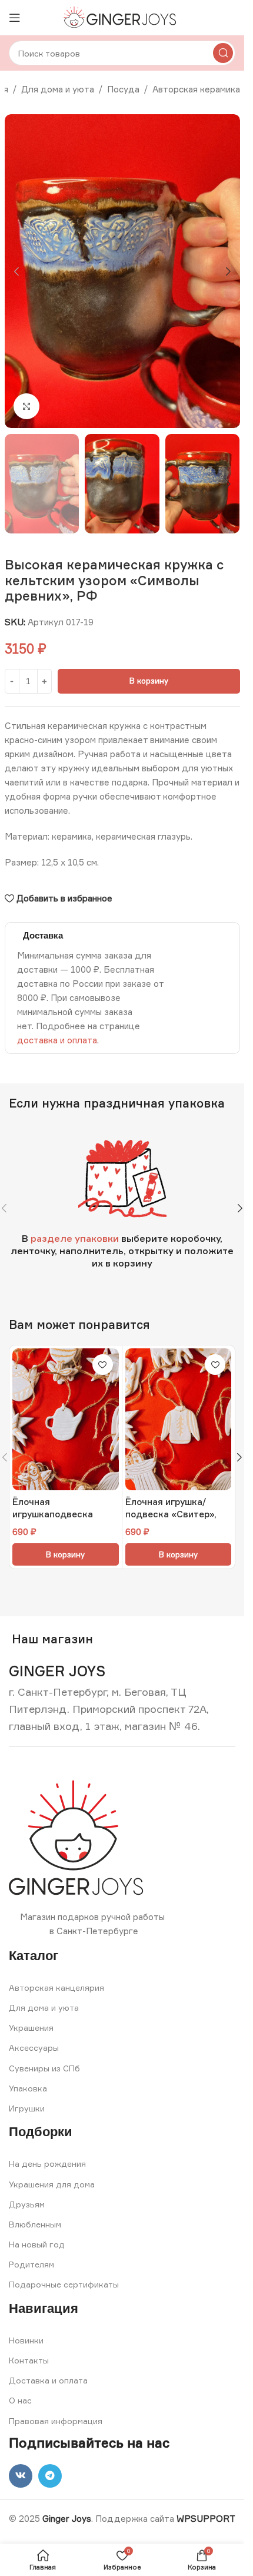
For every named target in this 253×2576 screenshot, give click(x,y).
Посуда (123, 89)
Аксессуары (34, 2048)
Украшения (31, 2028)
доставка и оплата (57, 1040)
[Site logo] (122, 17)
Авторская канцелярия (56, 1987)
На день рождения (47, 2164)
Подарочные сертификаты (64, 2284)
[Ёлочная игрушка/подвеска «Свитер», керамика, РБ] (179, 1419)
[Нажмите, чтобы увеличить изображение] (27, 407)
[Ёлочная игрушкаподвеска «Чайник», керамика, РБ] (66, 1419)
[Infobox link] (57, 1671)
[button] (16, 271)
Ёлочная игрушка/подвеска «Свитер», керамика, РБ (171, 1514)
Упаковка (28, 2088)
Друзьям (27, 2204)
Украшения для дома (52, 2184)
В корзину (149, 681)
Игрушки (27, 2108)
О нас (20, 2400)
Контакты (29, 2360)
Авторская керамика (196, 89)
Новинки (26, 2340)
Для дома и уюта (58, 89)
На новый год (37, 2244)
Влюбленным (35, 2224)
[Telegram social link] (50, 2476)
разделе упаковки (75, 1238)
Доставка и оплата (48, 2380)
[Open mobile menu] (15, 18)
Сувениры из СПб (44, 2068)
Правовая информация (56, 2421)
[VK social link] (21, 2476)
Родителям (31, 2264)
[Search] (223, 53)
